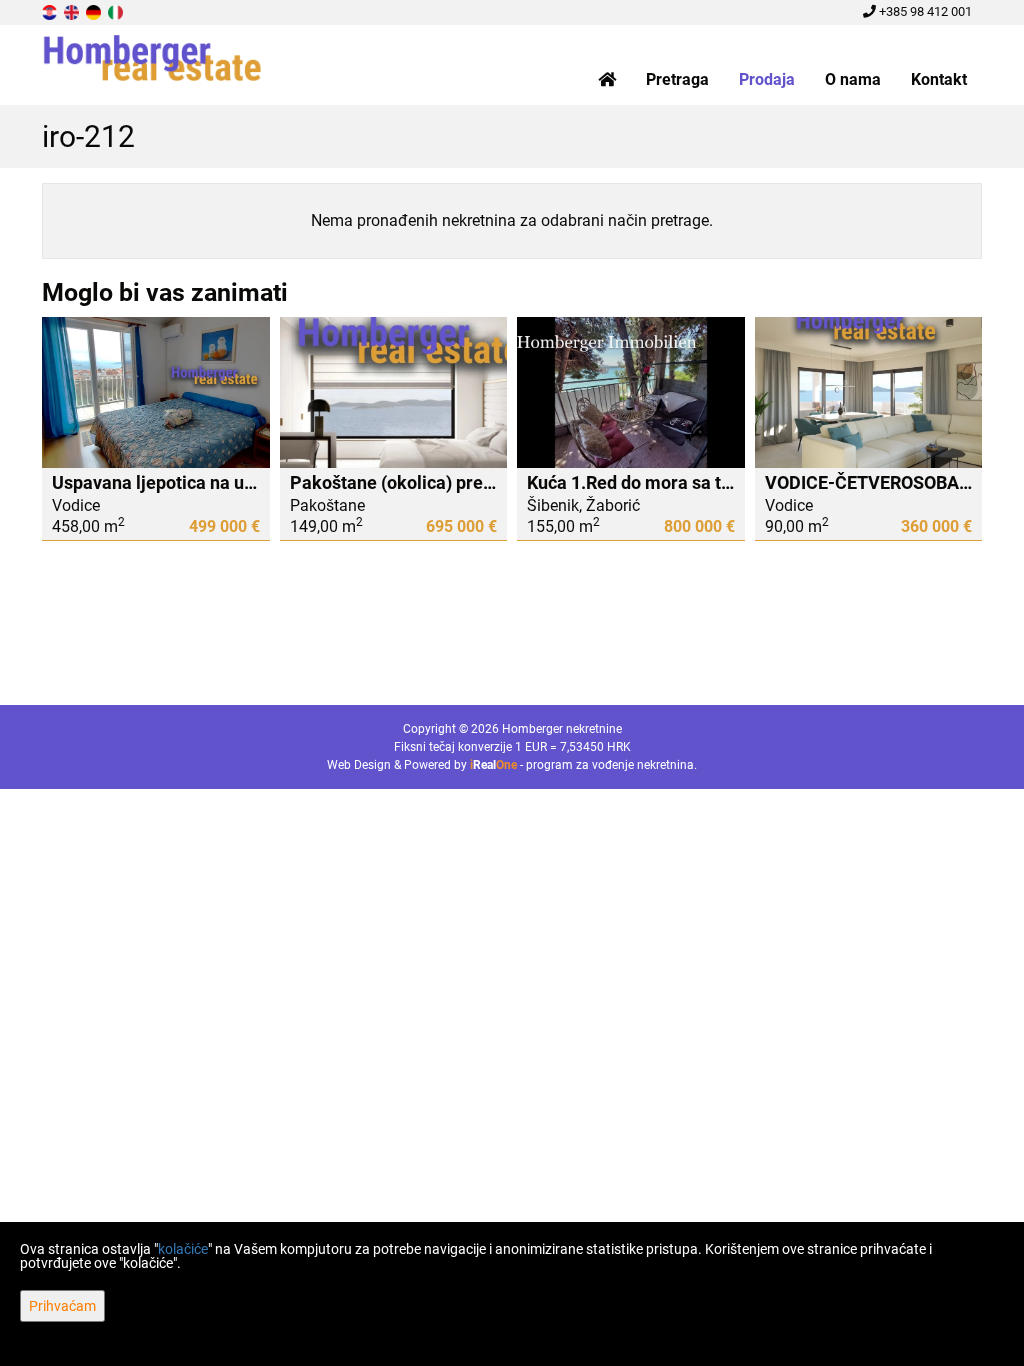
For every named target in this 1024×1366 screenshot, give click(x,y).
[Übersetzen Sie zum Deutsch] (95, 11)
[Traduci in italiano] (117, 11)
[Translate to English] (73, 11)
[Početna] (607, 80)
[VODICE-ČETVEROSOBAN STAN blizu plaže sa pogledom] (869, 393)
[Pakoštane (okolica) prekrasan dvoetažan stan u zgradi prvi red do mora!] (394, 393)
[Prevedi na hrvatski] (51, 11)
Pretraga (677, 79)
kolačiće (183, 1249)
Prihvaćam (62, 1306)
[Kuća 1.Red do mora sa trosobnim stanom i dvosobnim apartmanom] (631, 393)
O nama (853, 79)
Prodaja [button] (767, 79)
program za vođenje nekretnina (610, 765)
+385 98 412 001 (924, 11)
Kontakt (939, 79)
